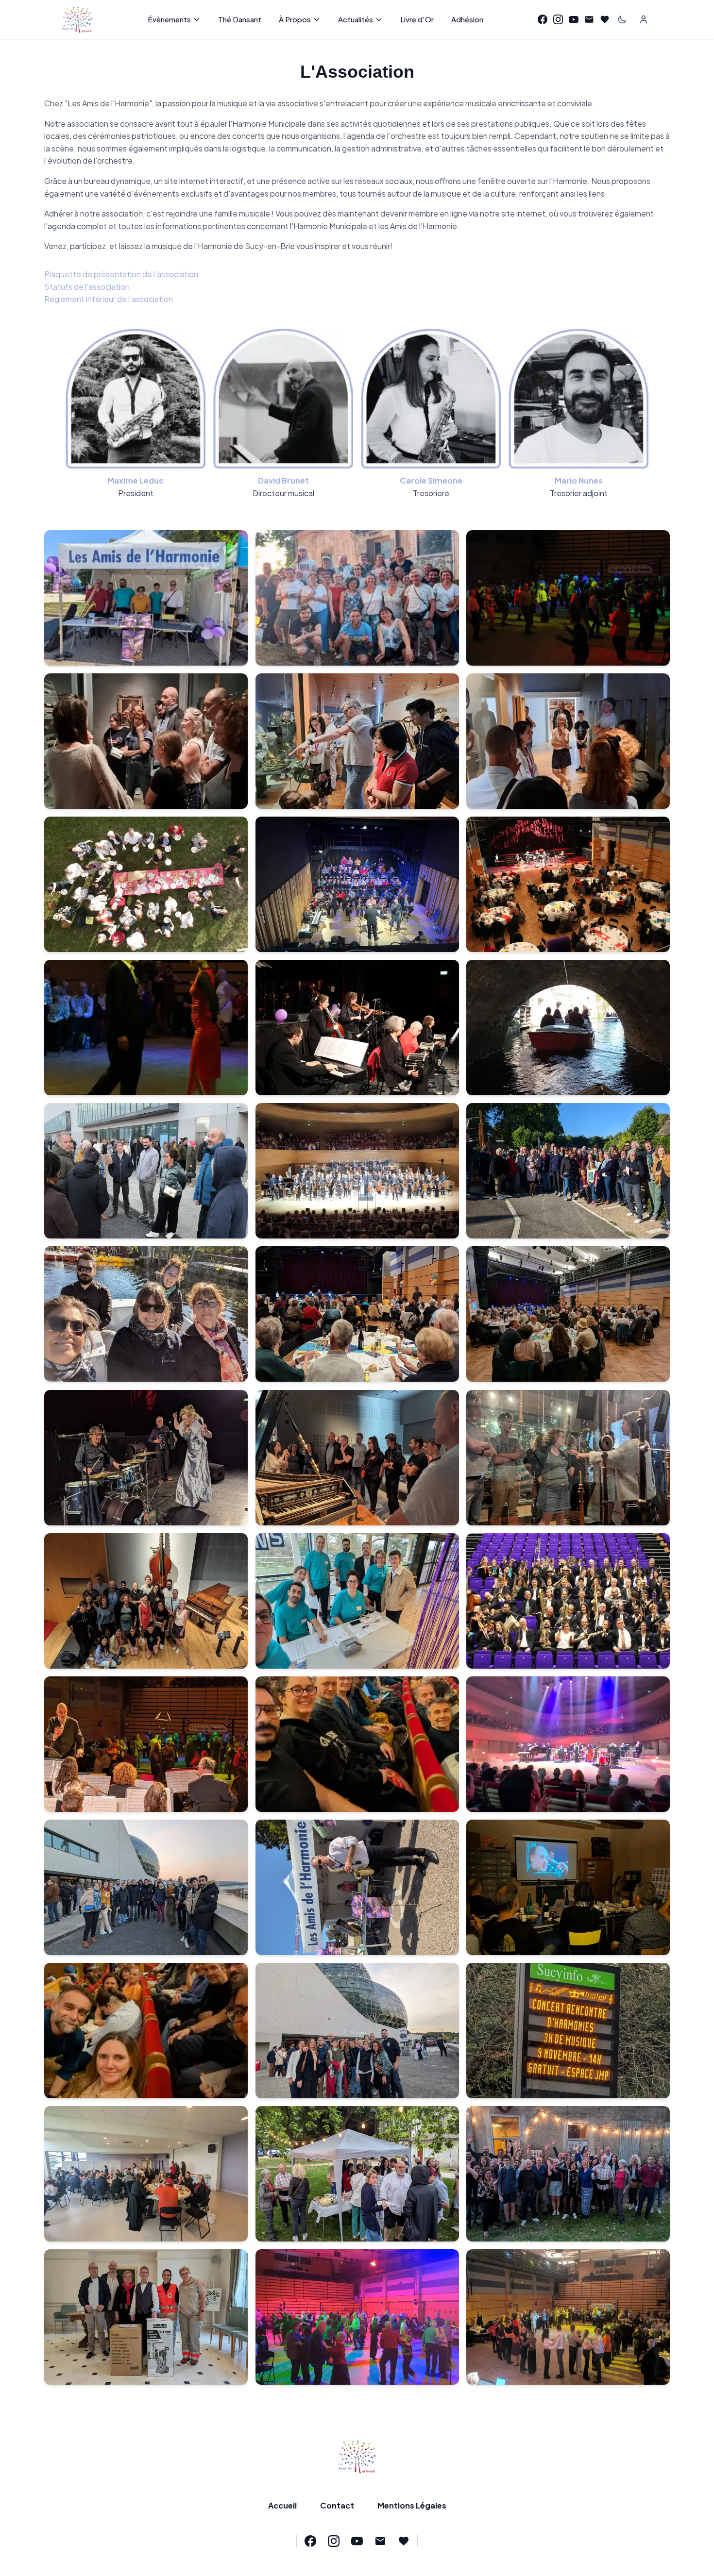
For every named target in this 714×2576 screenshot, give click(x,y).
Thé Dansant (240, 19)
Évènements (169, 19)
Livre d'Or (417, 19)
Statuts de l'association (87, 287)
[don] (605, 19)
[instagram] (558, 19)
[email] (589, 19)
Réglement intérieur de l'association (109, 299)
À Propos (295, 19)
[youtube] (574, 19)
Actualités (356, 19)
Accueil (282, 2505)
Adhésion (467, 19)
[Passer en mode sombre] (622, 19)
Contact (337, 2505)
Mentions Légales (412, 2505)
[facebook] (543, 19)
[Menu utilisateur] (644, 19)
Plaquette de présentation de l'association (121, 274)
